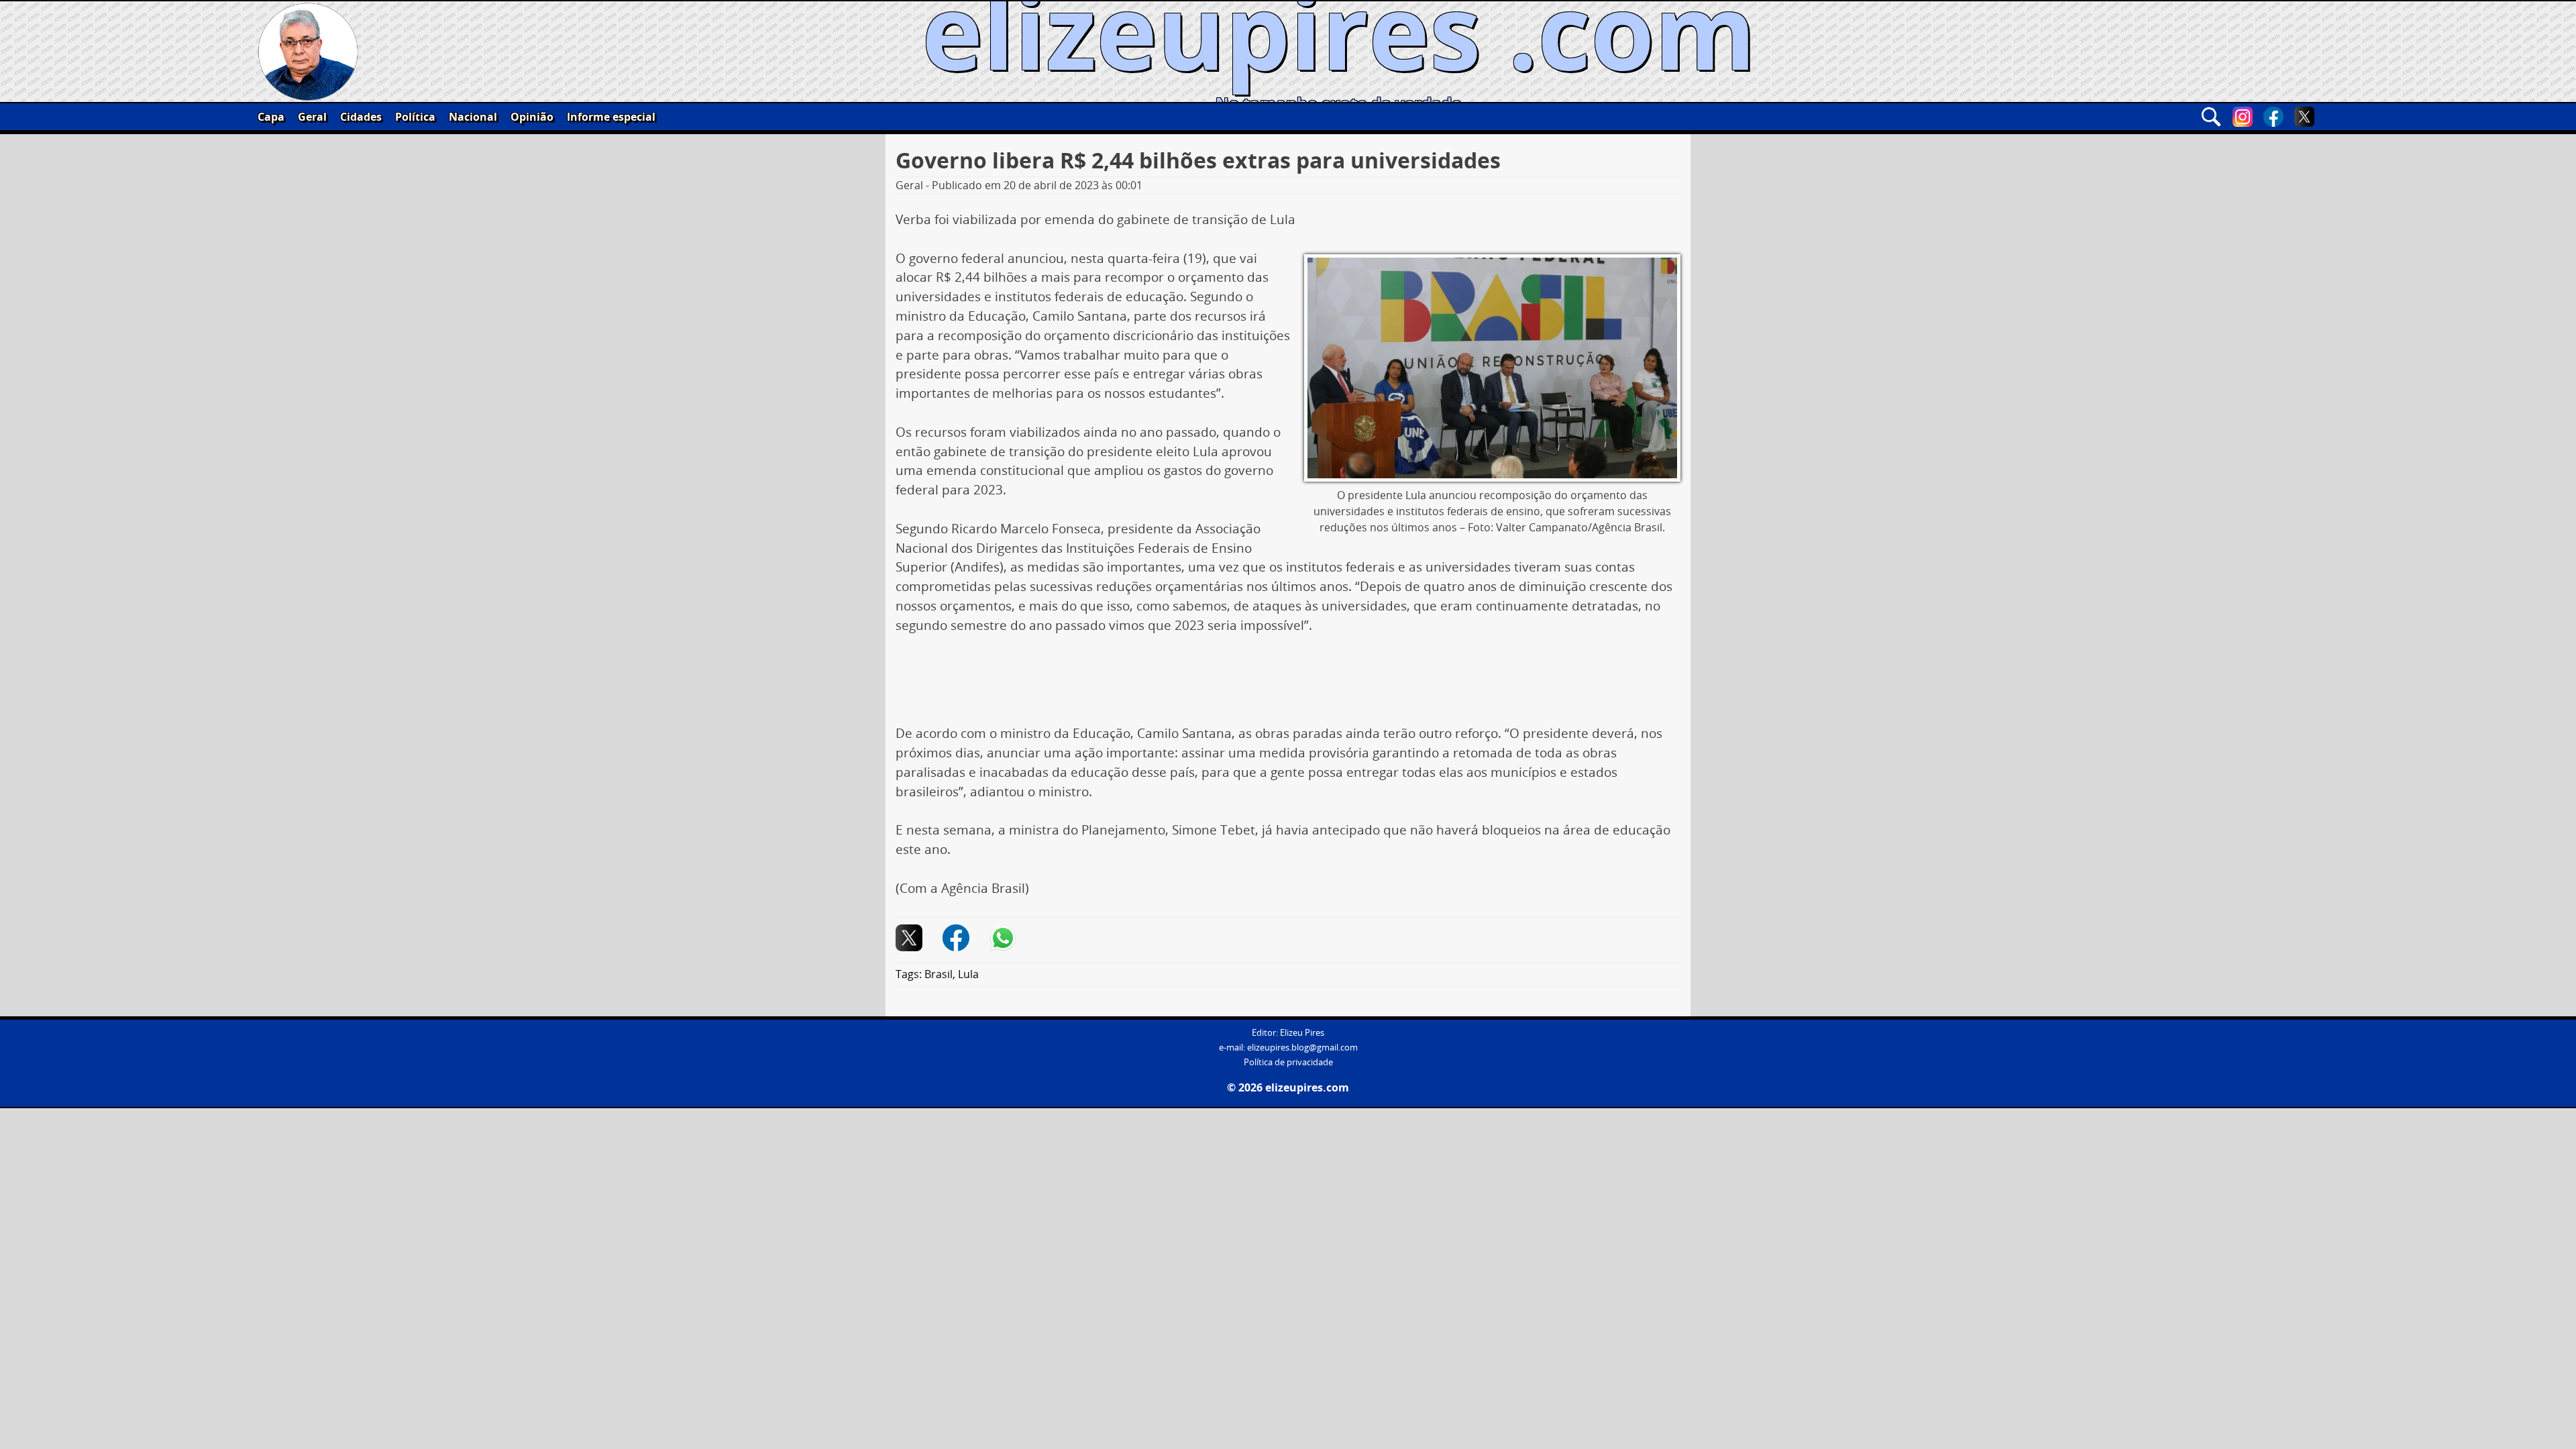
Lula (968, 974)
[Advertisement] (1288, 684)
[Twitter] (2304, 117)
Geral (312, 117)
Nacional (473, 117)
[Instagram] (2243, 117)
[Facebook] (2273, 117)
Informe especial (611, 117)
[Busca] (2211, 117)
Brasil (938, 974)
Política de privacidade (1288, 1062)
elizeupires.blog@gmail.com (1302, 1048)
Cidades (361, 117)
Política (415, 117)
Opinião (532, 117)
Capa (271, 117)
